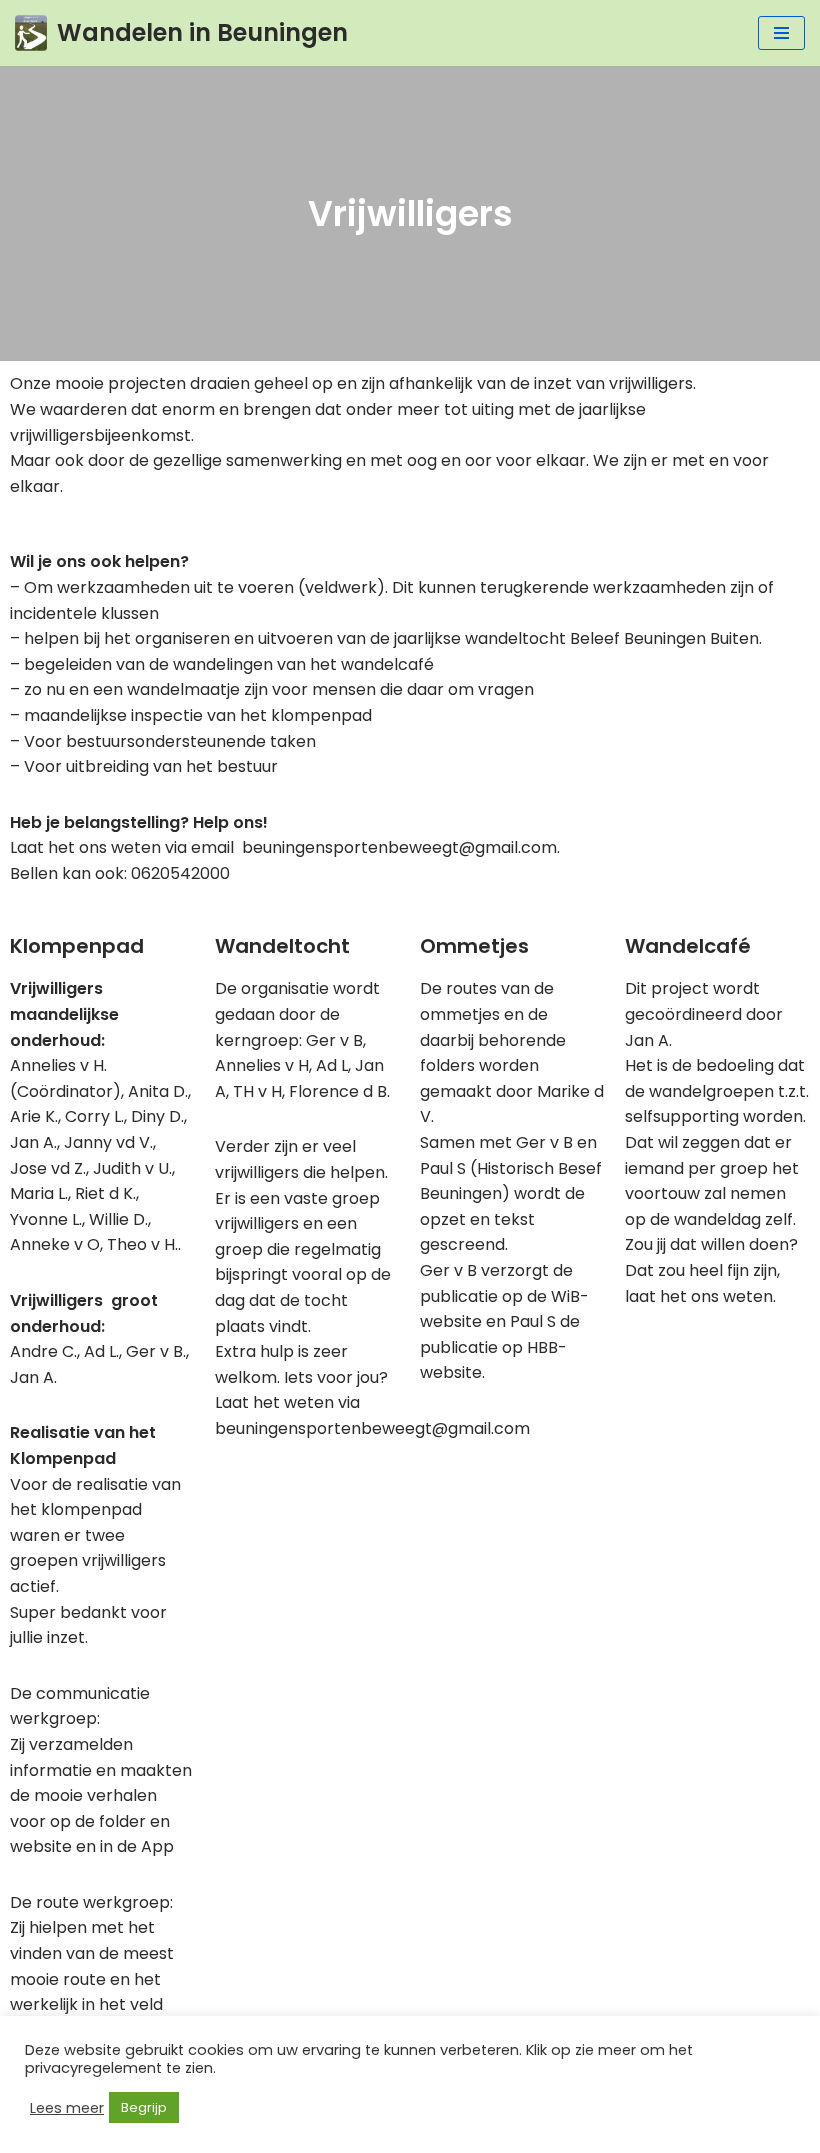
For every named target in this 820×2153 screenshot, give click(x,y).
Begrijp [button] (144, 2107)
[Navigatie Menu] (781, 33)
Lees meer (67, 2108)
